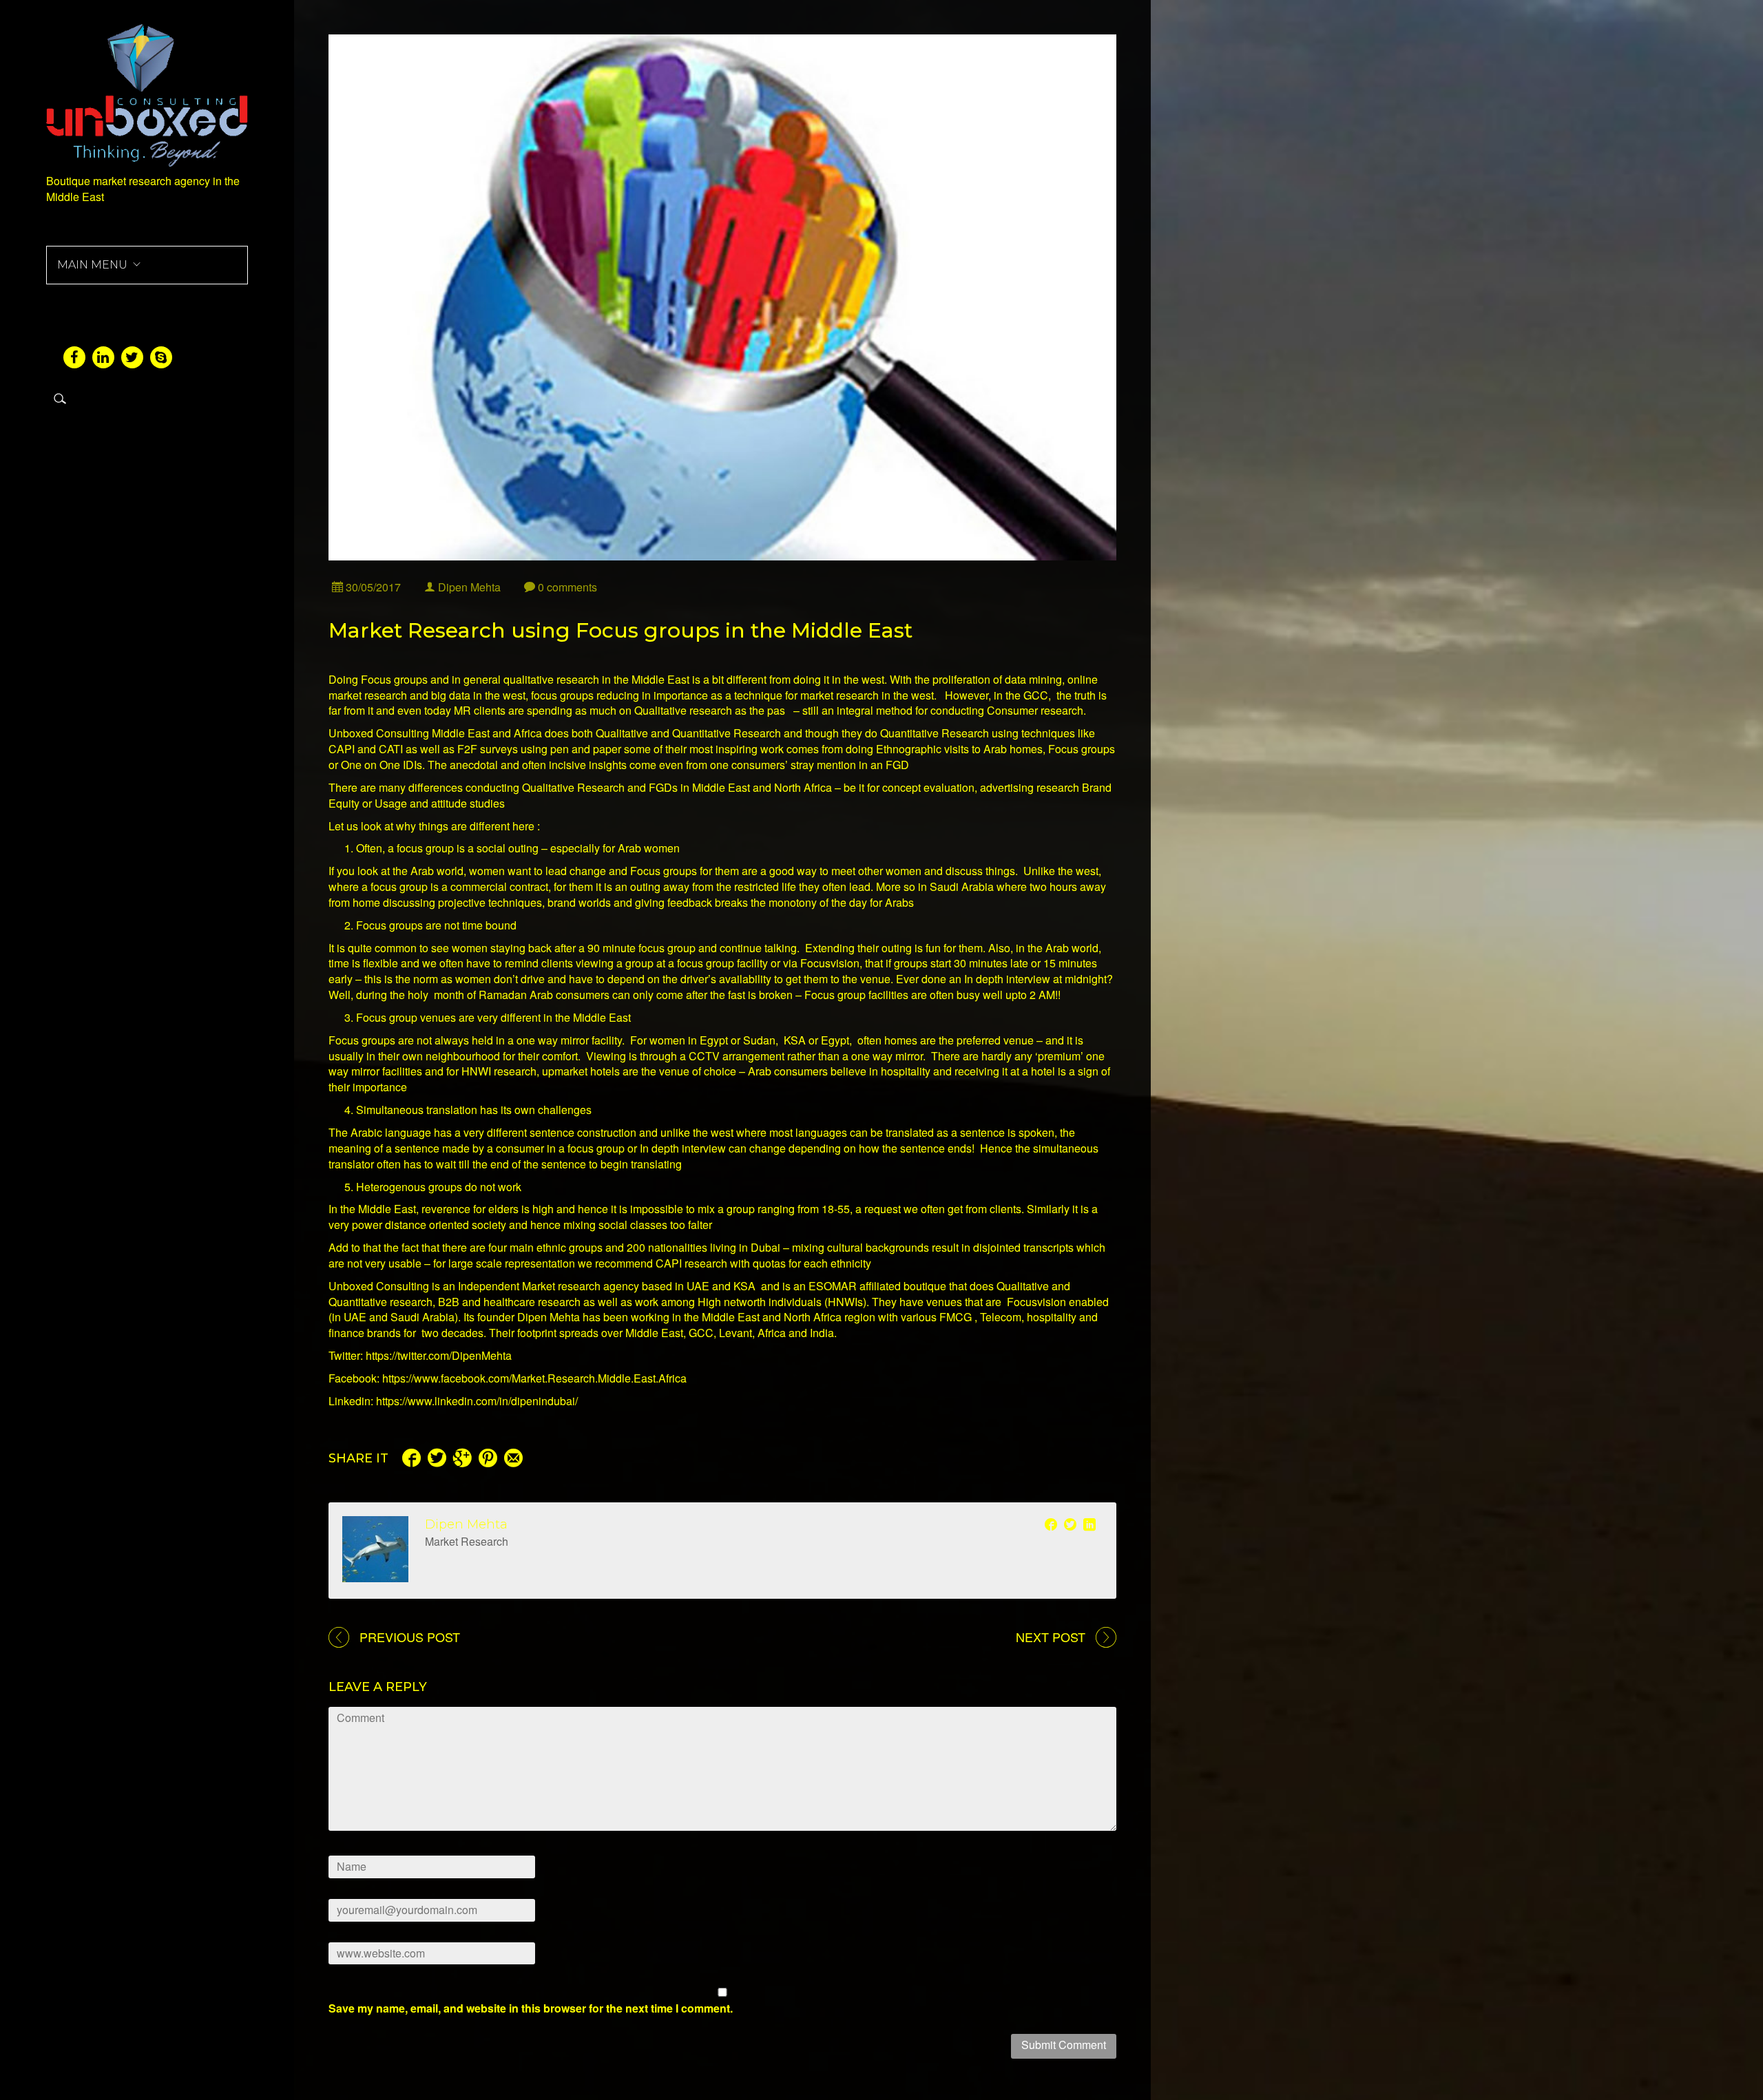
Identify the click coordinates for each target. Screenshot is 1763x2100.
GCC (701, 1333)
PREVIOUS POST (410, 1637)
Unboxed (351, 1286)
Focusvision (1036, 1302)
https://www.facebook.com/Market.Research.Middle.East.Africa (534, 1378)
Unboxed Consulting (379, 733)
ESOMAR (833, 1286)
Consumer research (1035, 710)
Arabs (899, 902)
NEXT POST (1051, 1637)
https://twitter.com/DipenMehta (439, 1355)
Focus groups (664, 871)
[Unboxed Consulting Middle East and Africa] (147, 93)
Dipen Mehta (466, 1524)
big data (451, 695)
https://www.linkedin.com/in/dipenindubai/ (477, 1401)
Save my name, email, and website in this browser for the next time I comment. (531, 2008)
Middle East (387, 1209)
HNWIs (845, 1302)
